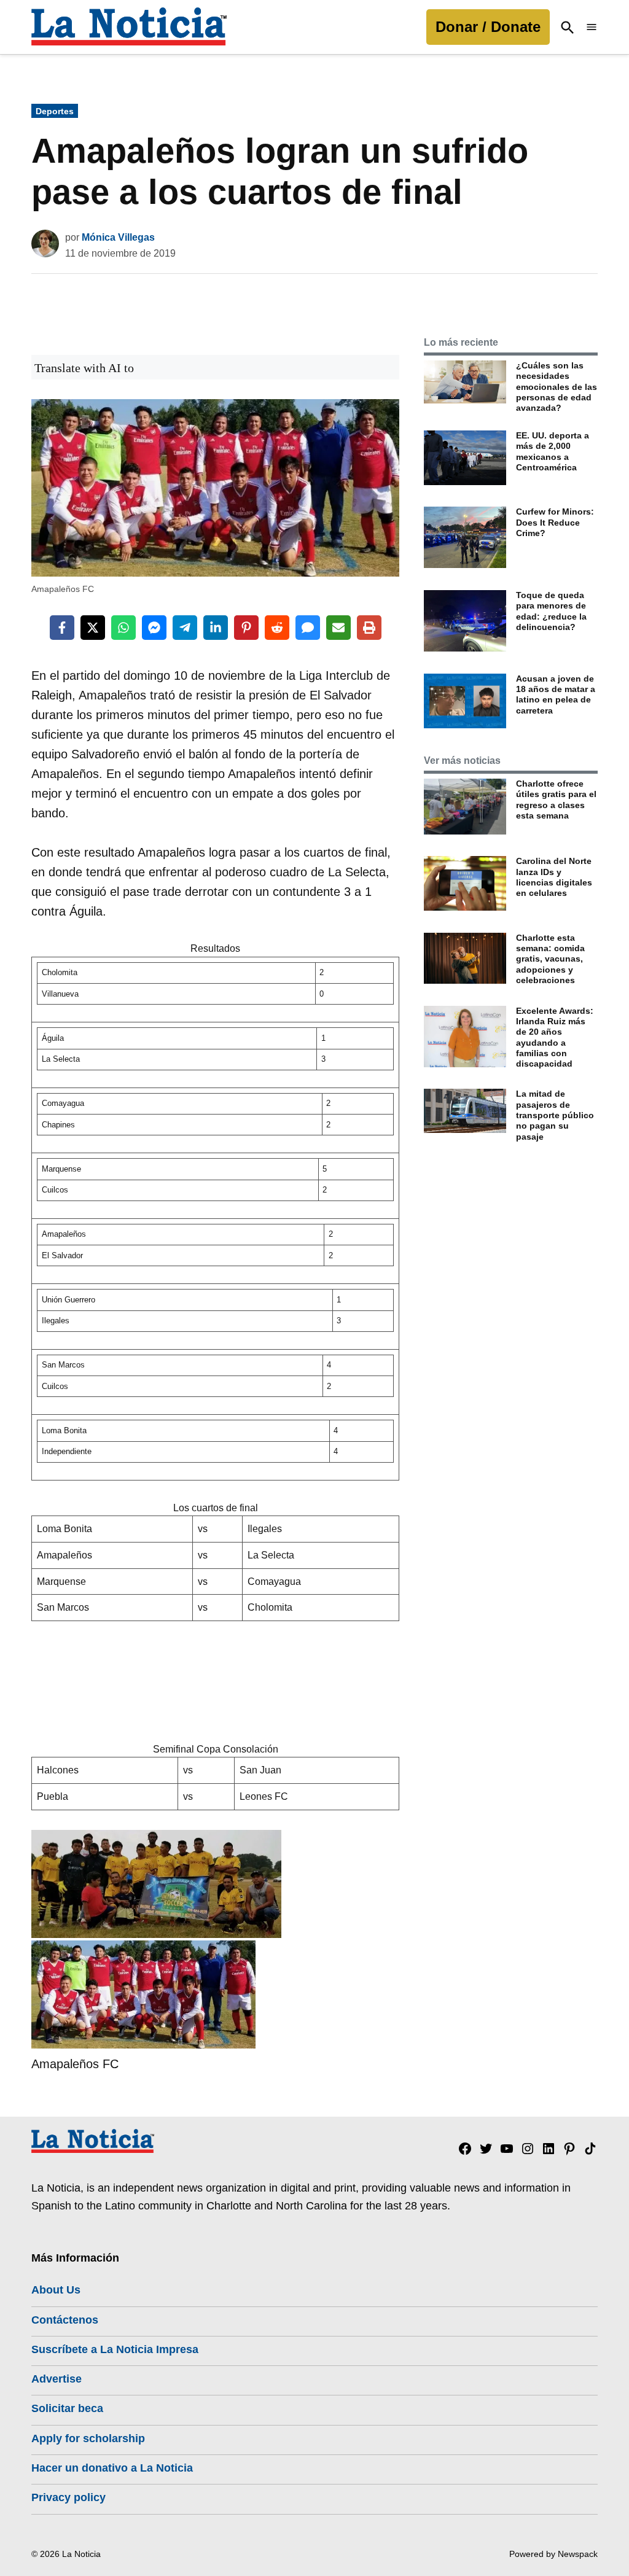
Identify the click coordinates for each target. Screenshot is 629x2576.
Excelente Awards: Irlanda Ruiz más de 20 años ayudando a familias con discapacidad (555, 1037)
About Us (56, 2290)
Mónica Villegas (118, 237)
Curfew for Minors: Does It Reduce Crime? (555, 522)
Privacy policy (68, 2497)
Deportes (55, 111)
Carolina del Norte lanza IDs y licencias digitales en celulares (554, 877)
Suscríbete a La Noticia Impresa (115, 2349)
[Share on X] (93, 628)
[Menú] (592, 27)
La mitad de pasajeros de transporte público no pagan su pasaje (555, 1115)
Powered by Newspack (553, 2554)
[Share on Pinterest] (246, 628)
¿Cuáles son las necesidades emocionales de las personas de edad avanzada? (557, 387)
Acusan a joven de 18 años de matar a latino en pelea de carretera (556, 695)
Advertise (57, 2379)
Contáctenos (65, 2320)
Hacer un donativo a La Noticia (112, 2468)
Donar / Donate (488, 27)
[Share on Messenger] (154, 628)
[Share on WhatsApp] (123, 628)
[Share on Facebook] (62, 628)
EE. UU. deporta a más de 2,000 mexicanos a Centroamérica (553, 451)
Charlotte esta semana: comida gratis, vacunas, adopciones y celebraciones (550, 959)
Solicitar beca (67, 2408)
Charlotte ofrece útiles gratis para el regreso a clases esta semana (556, 800)
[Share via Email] (338, 628)
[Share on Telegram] (185, 628)
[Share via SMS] (308, 628)
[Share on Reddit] (277, 628)
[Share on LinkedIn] (216, 628)
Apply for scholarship (88, 2438)
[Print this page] (369, 628)
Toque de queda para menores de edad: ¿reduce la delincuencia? (551, 611)
